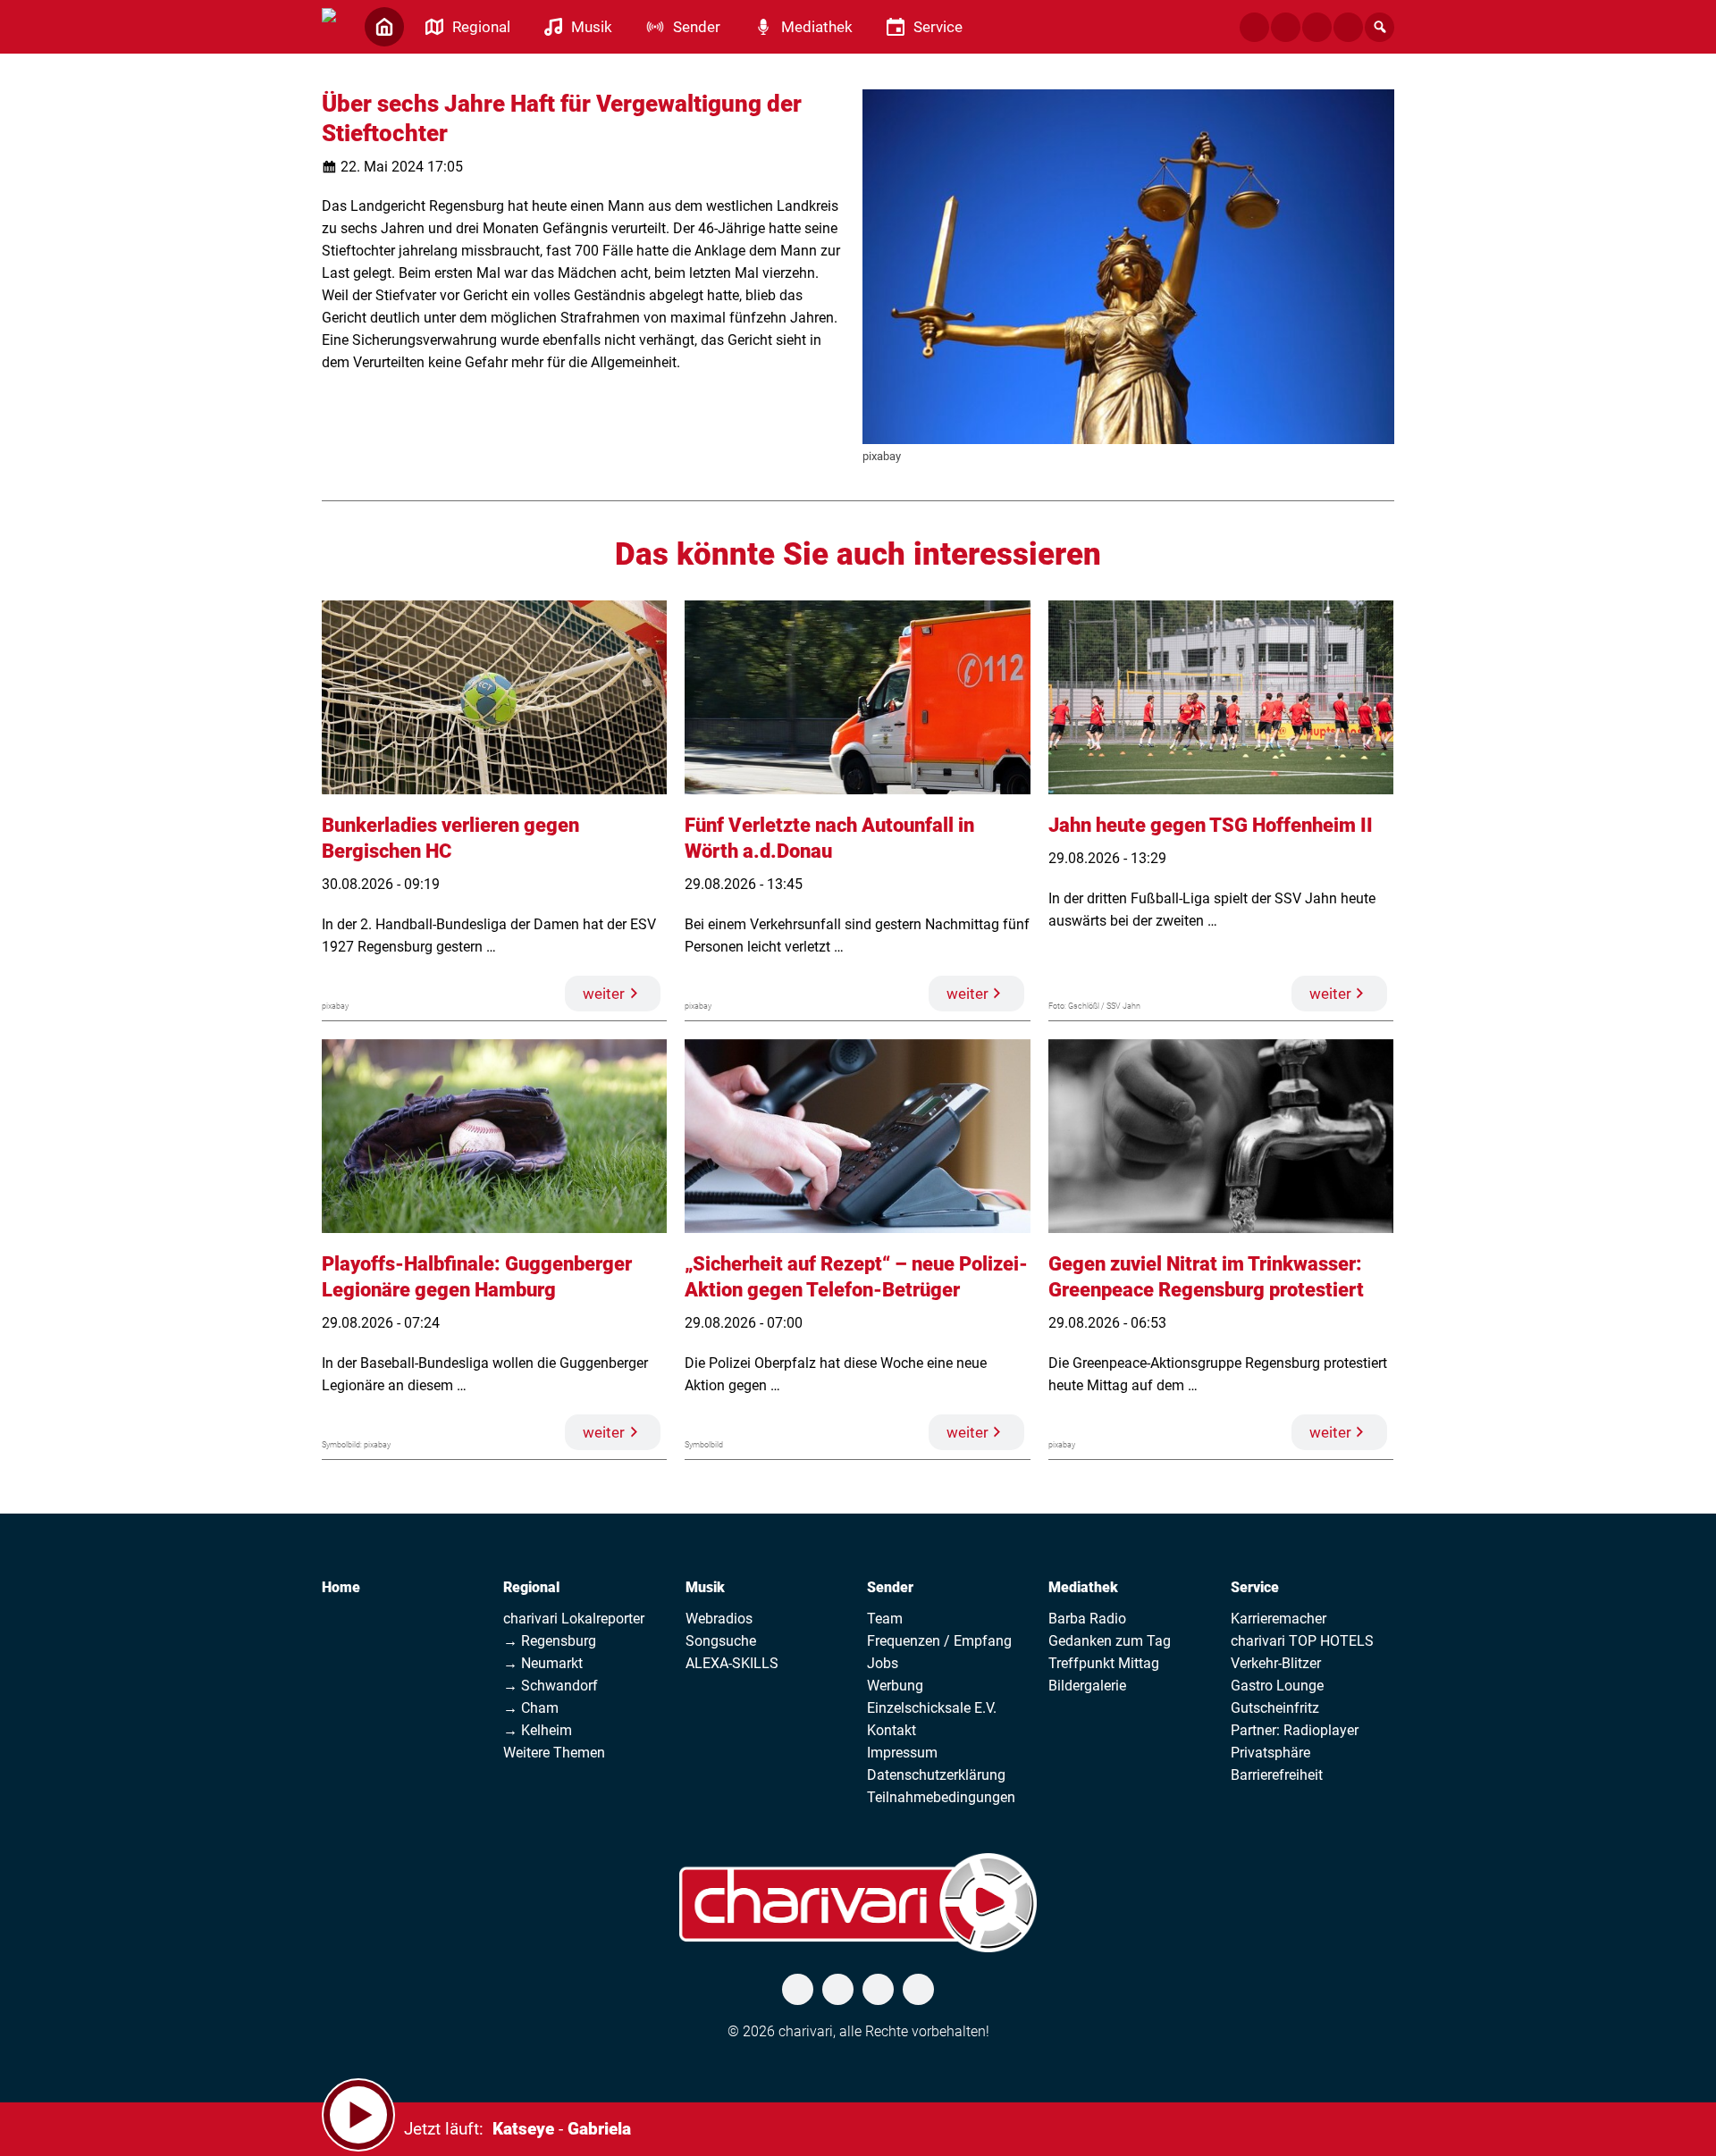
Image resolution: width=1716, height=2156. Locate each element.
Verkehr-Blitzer (1276, 1663)
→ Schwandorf (551, 1686)
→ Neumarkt (543, 1663)
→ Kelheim (538, 1730)
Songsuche (721, 1641)
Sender (890, 1587)
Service (1255, 1587)
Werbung (895, 1686)
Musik (705, 1587)
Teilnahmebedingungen (941, 1797)
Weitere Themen (554, 1753)
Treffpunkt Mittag (1104, 1663)
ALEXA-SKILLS (732, 1663)
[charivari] (329, 25)
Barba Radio (1087, 1619)
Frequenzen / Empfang (939, 1641)
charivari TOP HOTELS (1302, 1641)
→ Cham (531, 1708)
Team (885, 1619)
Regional (531, 1587)
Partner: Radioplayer (1295, 1730)
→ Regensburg (550, 1641)
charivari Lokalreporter (574, 1619)
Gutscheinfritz (1275, 1708)
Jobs (883, 1663)
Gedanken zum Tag (1110, 1641)
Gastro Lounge (1277, 1686)
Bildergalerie (1087, 1686)
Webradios (719, 1619)
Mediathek (1083, 1587)
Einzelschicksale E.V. (932, 1708)
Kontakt (892, 1730)
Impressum (902, 1753)
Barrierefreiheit (1277, 1775)
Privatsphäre (1270, 1753)
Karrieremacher (1279, 1619)
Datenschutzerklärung (936, 1775)
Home (341, 1587)
